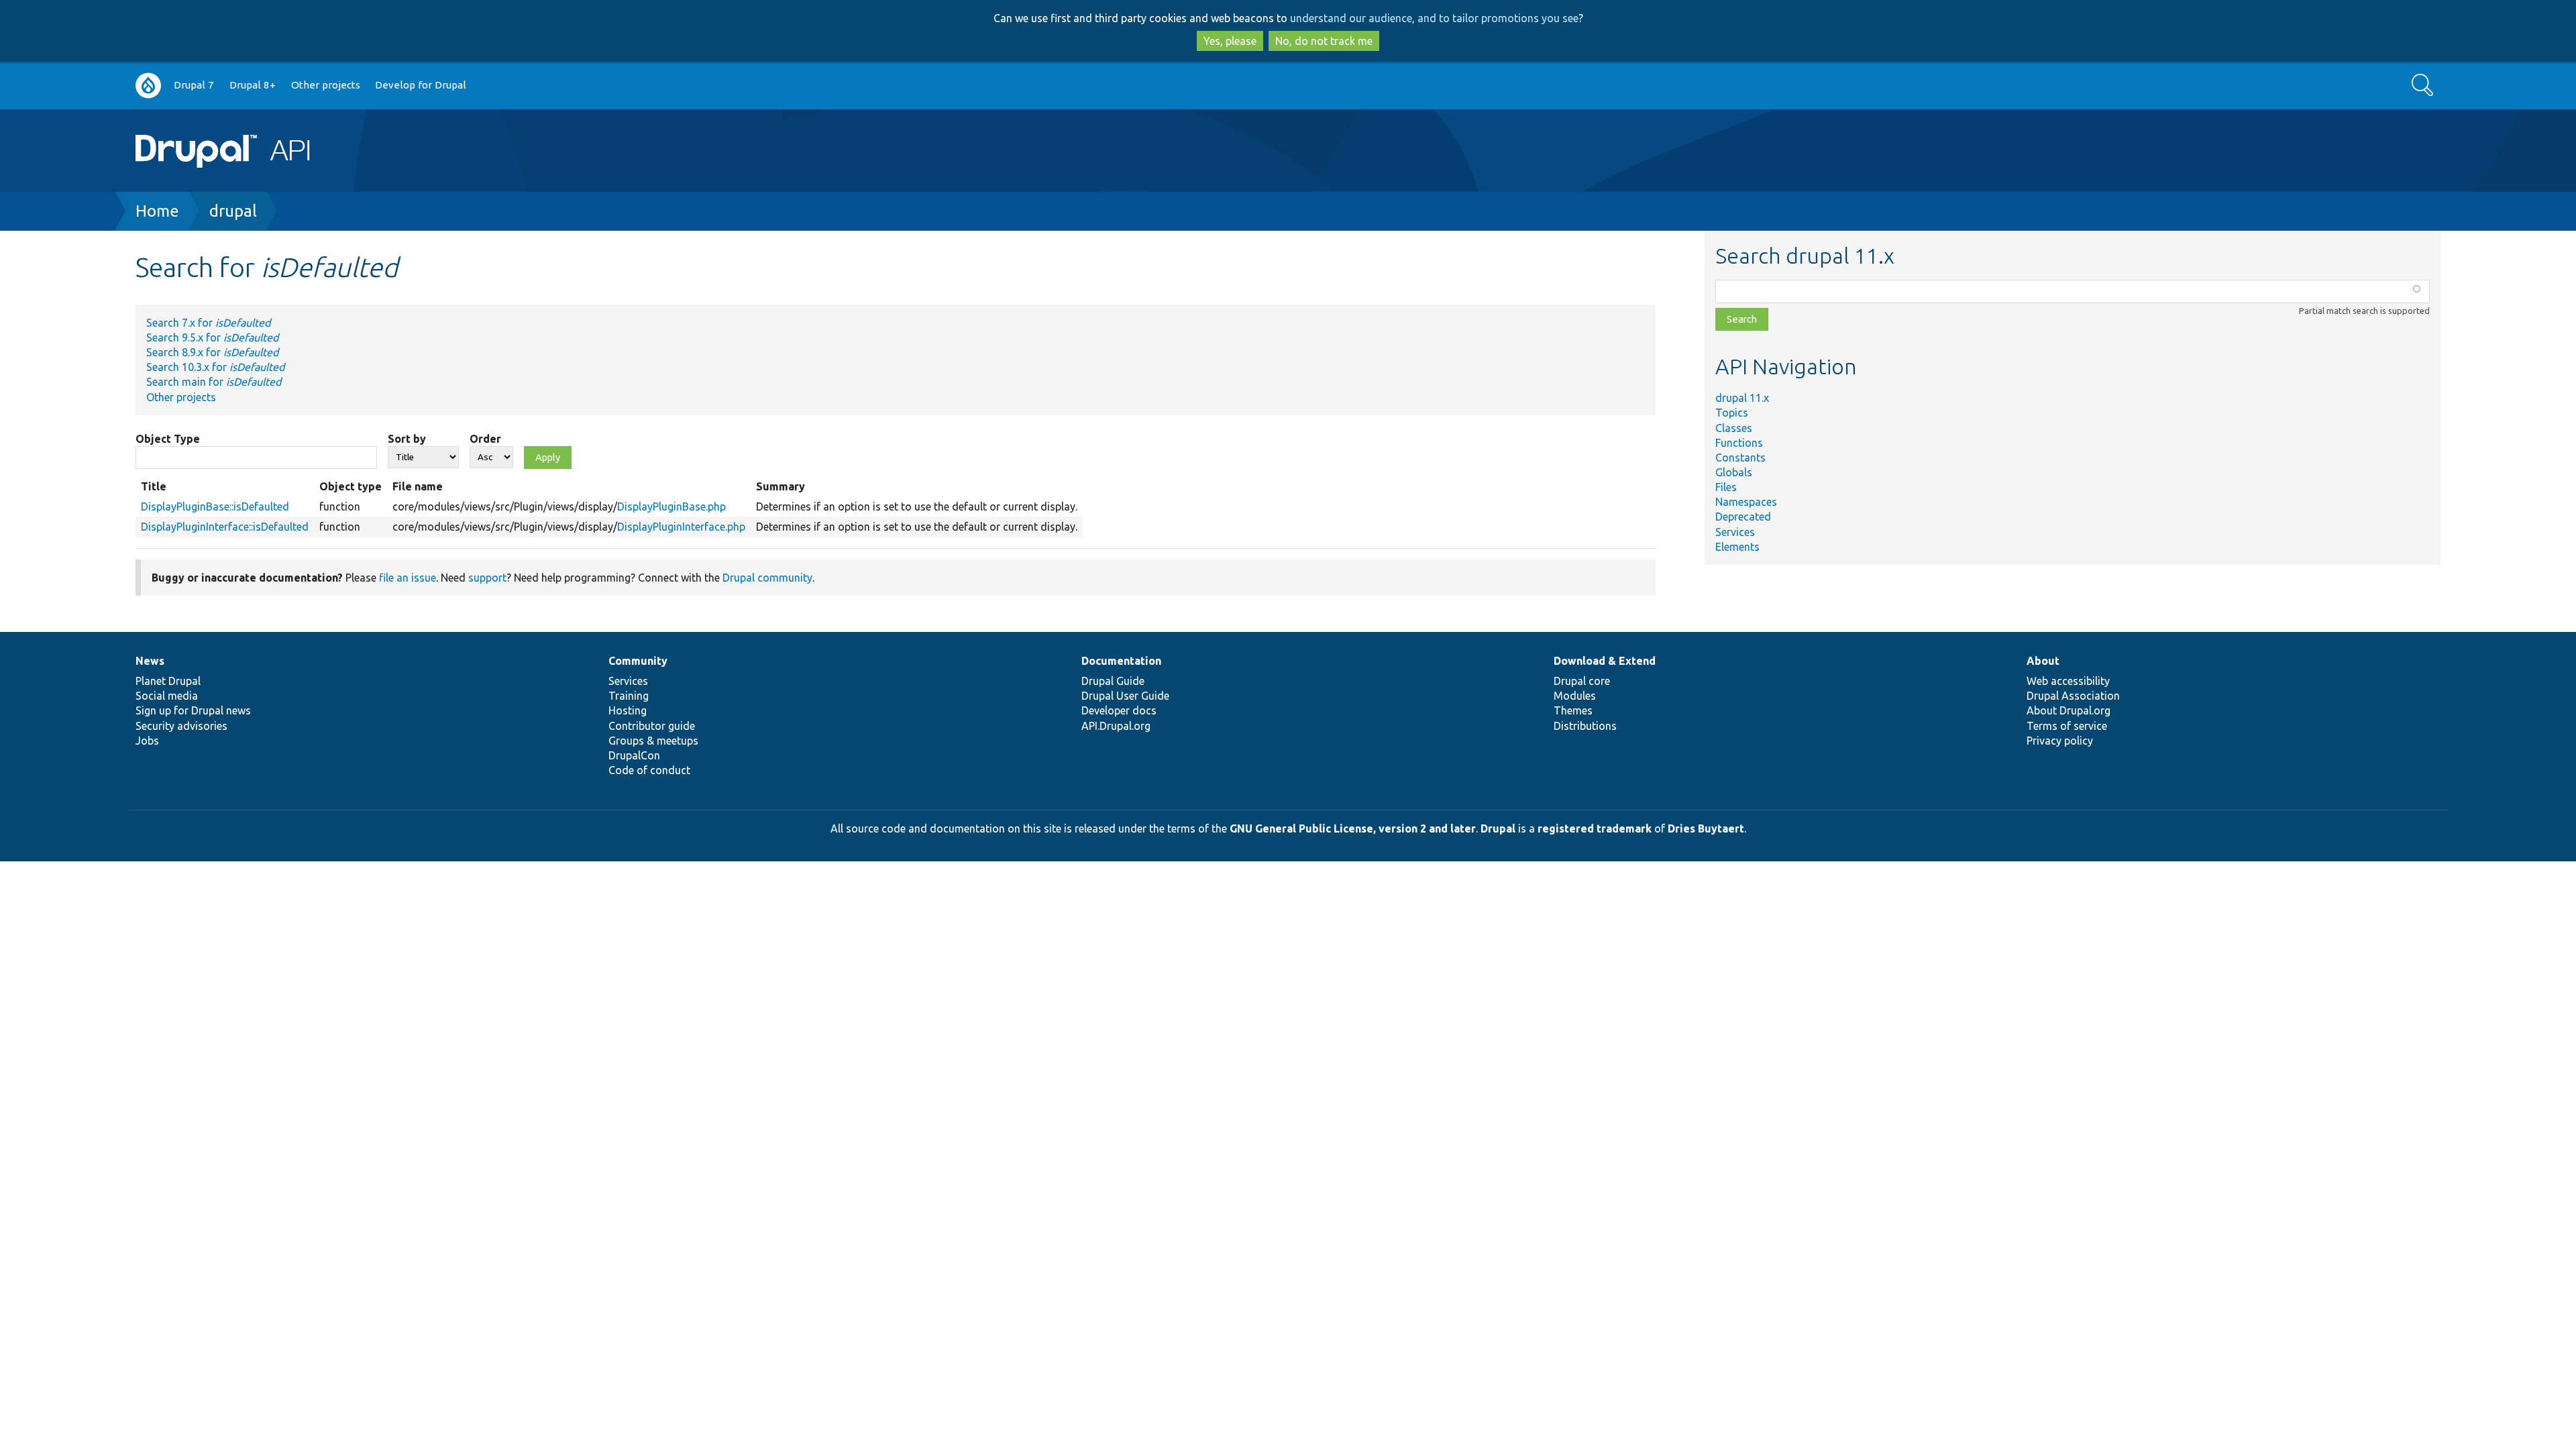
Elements (1737, 547)
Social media (167, 696)
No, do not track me (1324, 41)
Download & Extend (1605, 661)
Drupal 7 (194, 85)
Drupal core (1582, 681)
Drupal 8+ (253, 85)
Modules (1575, 696)
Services (1735, 532)
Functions (1739, 443)
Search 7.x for (208, 323)
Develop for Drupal (421, 85)
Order (485, 439)
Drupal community (767, 578)
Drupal (1498, 828)
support (487, 578)
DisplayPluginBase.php (672, 506)
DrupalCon (634, 755)
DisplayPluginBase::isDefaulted (215, 506)
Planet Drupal (168, 681)
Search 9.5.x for (212, 337)
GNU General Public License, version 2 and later (1353, 828)
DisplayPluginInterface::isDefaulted (225, 527)
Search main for (214, 382)
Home (157, 211)
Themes (1573, 710)
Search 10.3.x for (215, 367)
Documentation (1121, 661)
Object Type (168, 439)
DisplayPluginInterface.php (681, 527)
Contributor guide (652, 726)
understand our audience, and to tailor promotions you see (1434, 18)
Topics (1732, 413)
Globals (1734, 472)
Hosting (628, 710)
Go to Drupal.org (148, 86)
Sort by (407, 439)
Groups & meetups (653, 741)
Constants (1740, 458)
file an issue (408, 578)
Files (1726, 487)
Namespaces (1746, 502)
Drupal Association (2073, 696)
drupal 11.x (1742, 398)
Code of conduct (649, 770)
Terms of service (2067, 726)
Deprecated (1743, 517)
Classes (1734, 428)
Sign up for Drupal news (193, 710)
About (2043, 661)
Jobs (147, 741)
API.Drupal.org (1116, 726)
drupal (233, 211)
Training (629, 696)
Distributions (1585, 726)
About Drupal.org (2069, 710)
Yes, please (1230, 41)
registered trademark (1595, 828)
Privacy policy (2060, 741)
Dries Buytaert (1706, 828)
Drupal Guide (1113, 681)
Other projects (326, 85)
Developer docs (1119, 710)
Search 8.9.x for (212, 352)
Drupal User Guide (1125, 696)
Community (638, 661)
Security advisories (181, 726)
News (150, 661)
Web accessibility (2068, 681)
